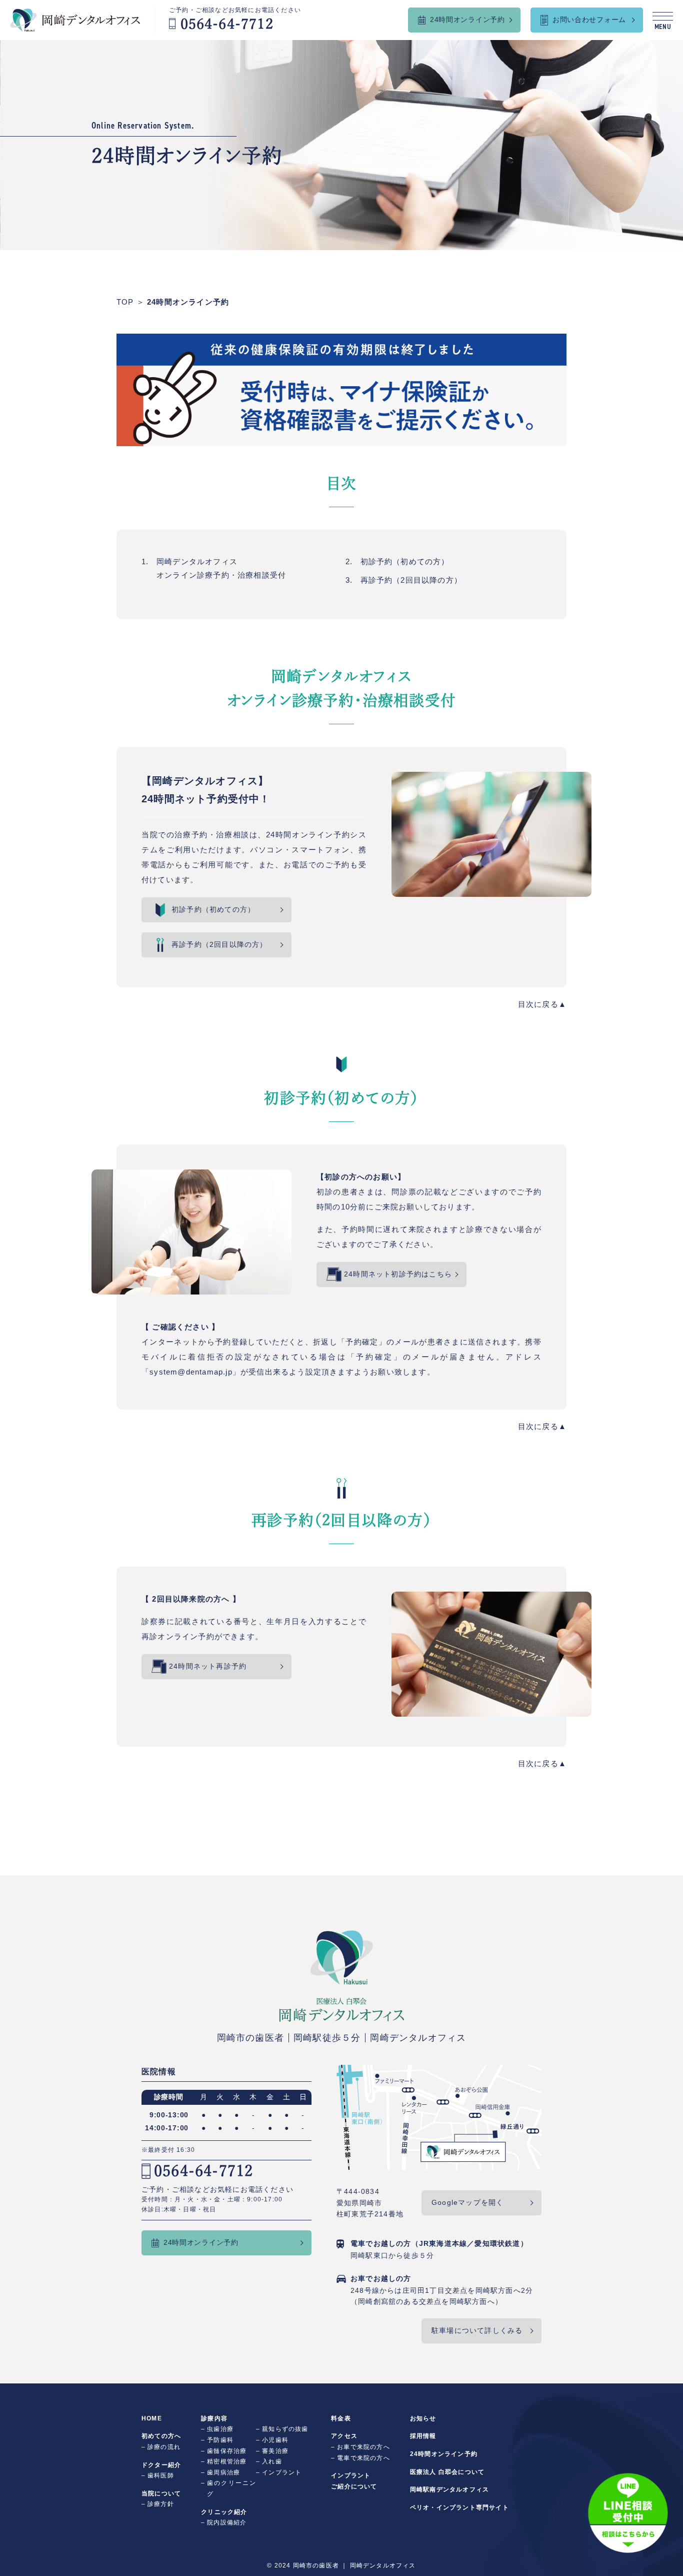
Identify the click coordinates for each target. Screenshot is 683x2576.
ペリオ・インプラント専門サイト (459, 2507)
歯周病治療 (223, 2472)
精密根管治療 (227, 2461)
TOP (125, 302)
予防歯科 (220, 2440)
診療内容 (214, 2418)
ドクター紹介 (161, 2465)
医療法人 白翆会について (447, 2472)
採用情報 (423, 2436)
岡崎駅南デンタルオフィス (449, 2489)
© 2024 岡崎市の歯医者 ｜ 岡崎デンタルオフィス (341, 2565)
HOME (152, 2418)
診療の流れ (164, 2447)
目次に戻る (538, 1004)
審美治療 (275, 2451)
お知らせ (423, 2418)
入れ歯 (272, 2461)
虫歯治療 (220, 2429)
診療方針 (161, 2504)
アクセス (344, 2436)
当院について (161, 2493)
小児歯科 (275, 2440)
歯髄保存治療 (227, 2451)
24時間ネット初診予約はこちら (398, 1274)
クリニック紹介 (224, 2512)
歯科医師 (161, 2475)
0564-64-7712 (203, 2171)
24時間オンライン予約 (188, 302)
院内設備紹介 (227, 2522)
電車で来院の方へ (363, 2458)
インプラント (282, 2472)
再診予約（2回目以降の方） (411, 580)
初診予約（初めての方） (405, 561)
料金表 (341, 2418)
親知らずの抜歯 (285, 2429)
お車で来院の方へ (363, 2447)
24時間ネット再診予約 (208, 1666)
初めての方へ (161, 2436)
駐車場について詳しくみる (477, 2330)
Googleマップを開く (467, 2202)
